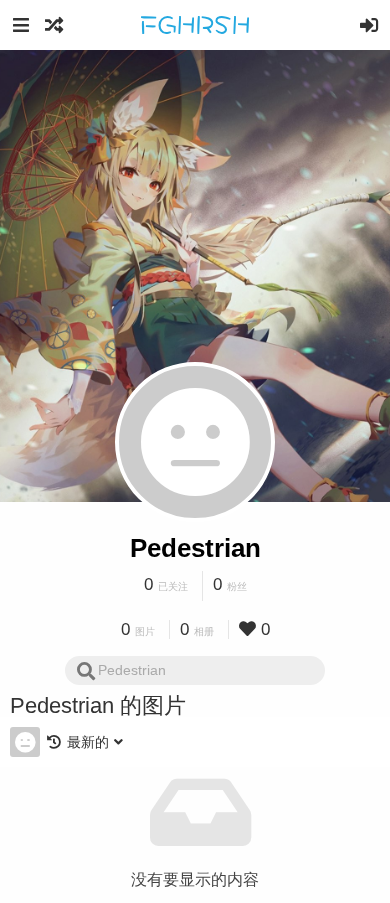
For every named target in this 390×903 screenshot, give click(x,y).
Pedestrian (195, 548)
